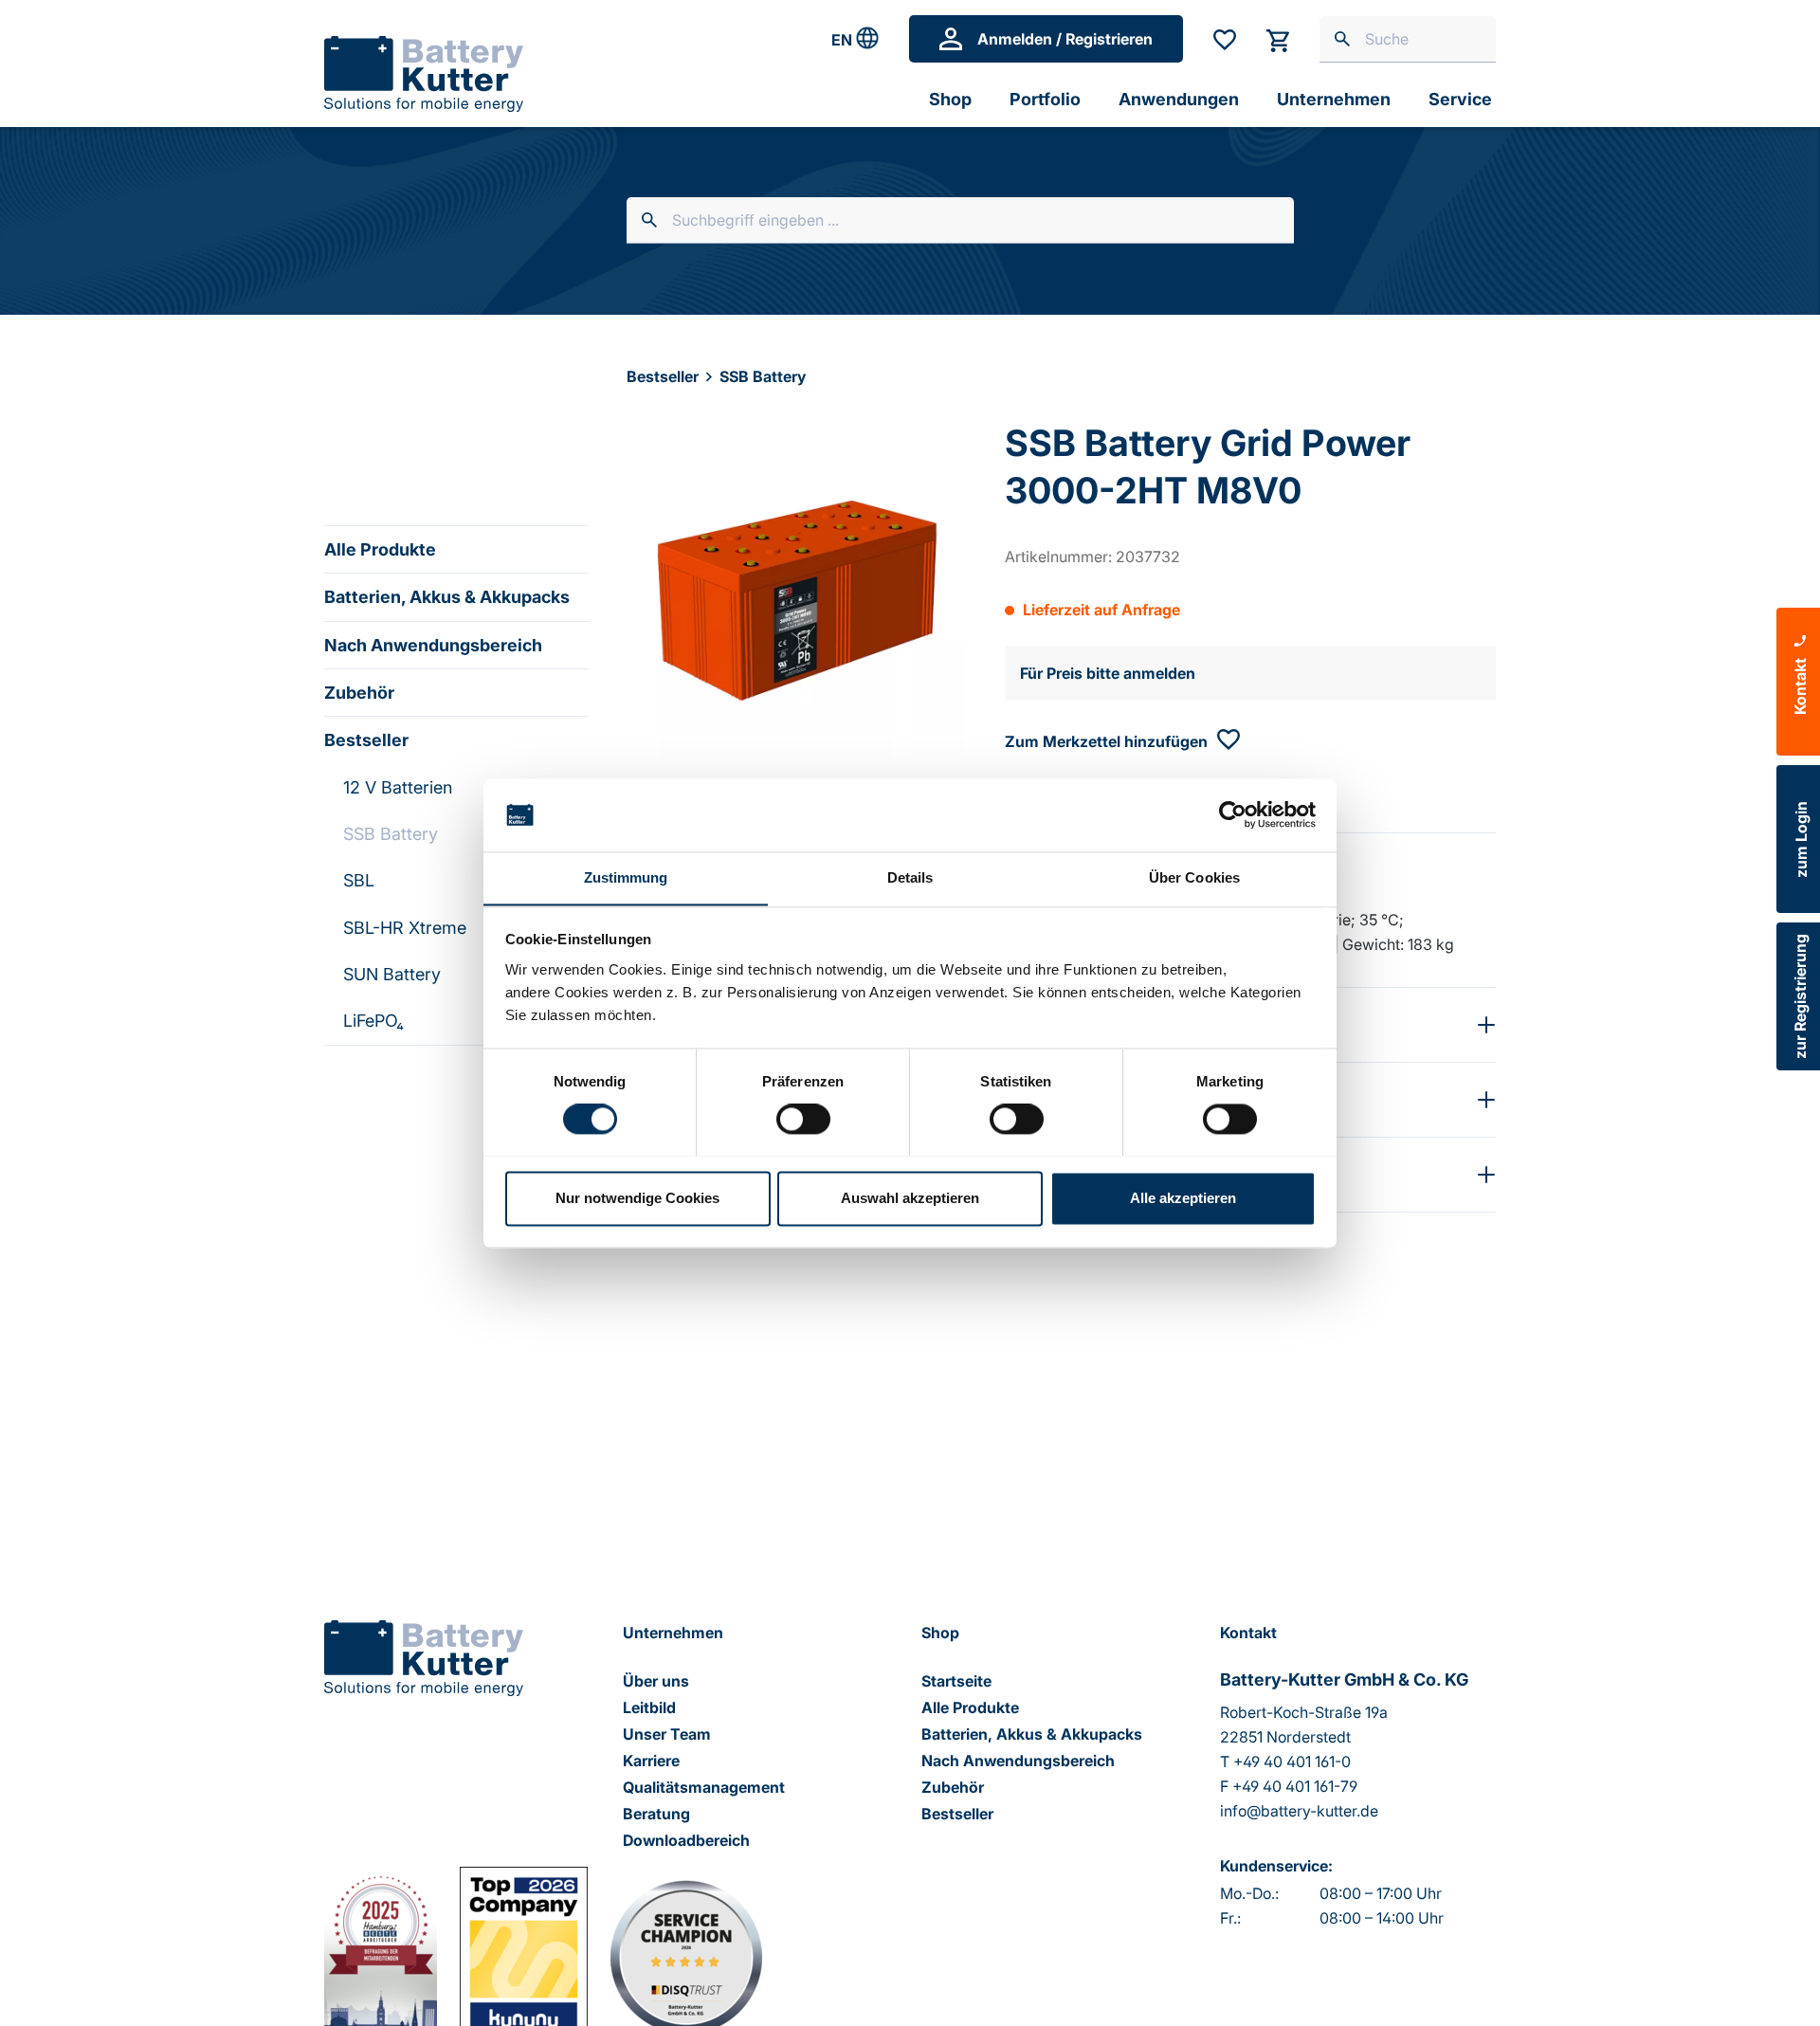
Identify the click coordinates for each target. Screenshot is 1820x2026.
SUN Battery (392, 974)
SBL (359, 880)
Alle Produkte (380, 549)
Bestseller (366, 740)
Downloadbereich (686, 1840)
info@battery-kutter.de (1299, 1811)
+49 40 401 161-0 (1292, 1761)
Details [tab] (910, 877)
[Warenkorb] (1278, 39)
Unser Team (667, 1734)
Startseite (956, 1681)
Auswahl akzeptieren (910, 1198)
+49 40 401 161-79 (1295, 1786)
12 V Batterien (398, 787)
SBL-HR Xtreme (405, 928)
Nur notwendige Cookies (637, 1198)
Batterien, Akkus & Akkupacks (447, 597)
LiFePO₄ (373, 1021)
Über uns (656, 1681)
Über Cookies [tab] (1194, 877)
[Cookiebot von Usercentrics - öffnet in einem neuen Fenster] (1233, 814)
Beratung (656, 1814)
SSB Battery (391, 834)
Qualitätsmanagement (704, 1787)
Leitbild (649, 1707)
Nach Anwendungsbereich (433, 645)
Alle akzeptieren (1183, 1198)
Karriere (651, 1761)
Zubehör (359, 693)
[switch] (803, 1119)
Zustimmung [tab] (626, 877)
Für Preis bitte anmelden (1108, 673)
